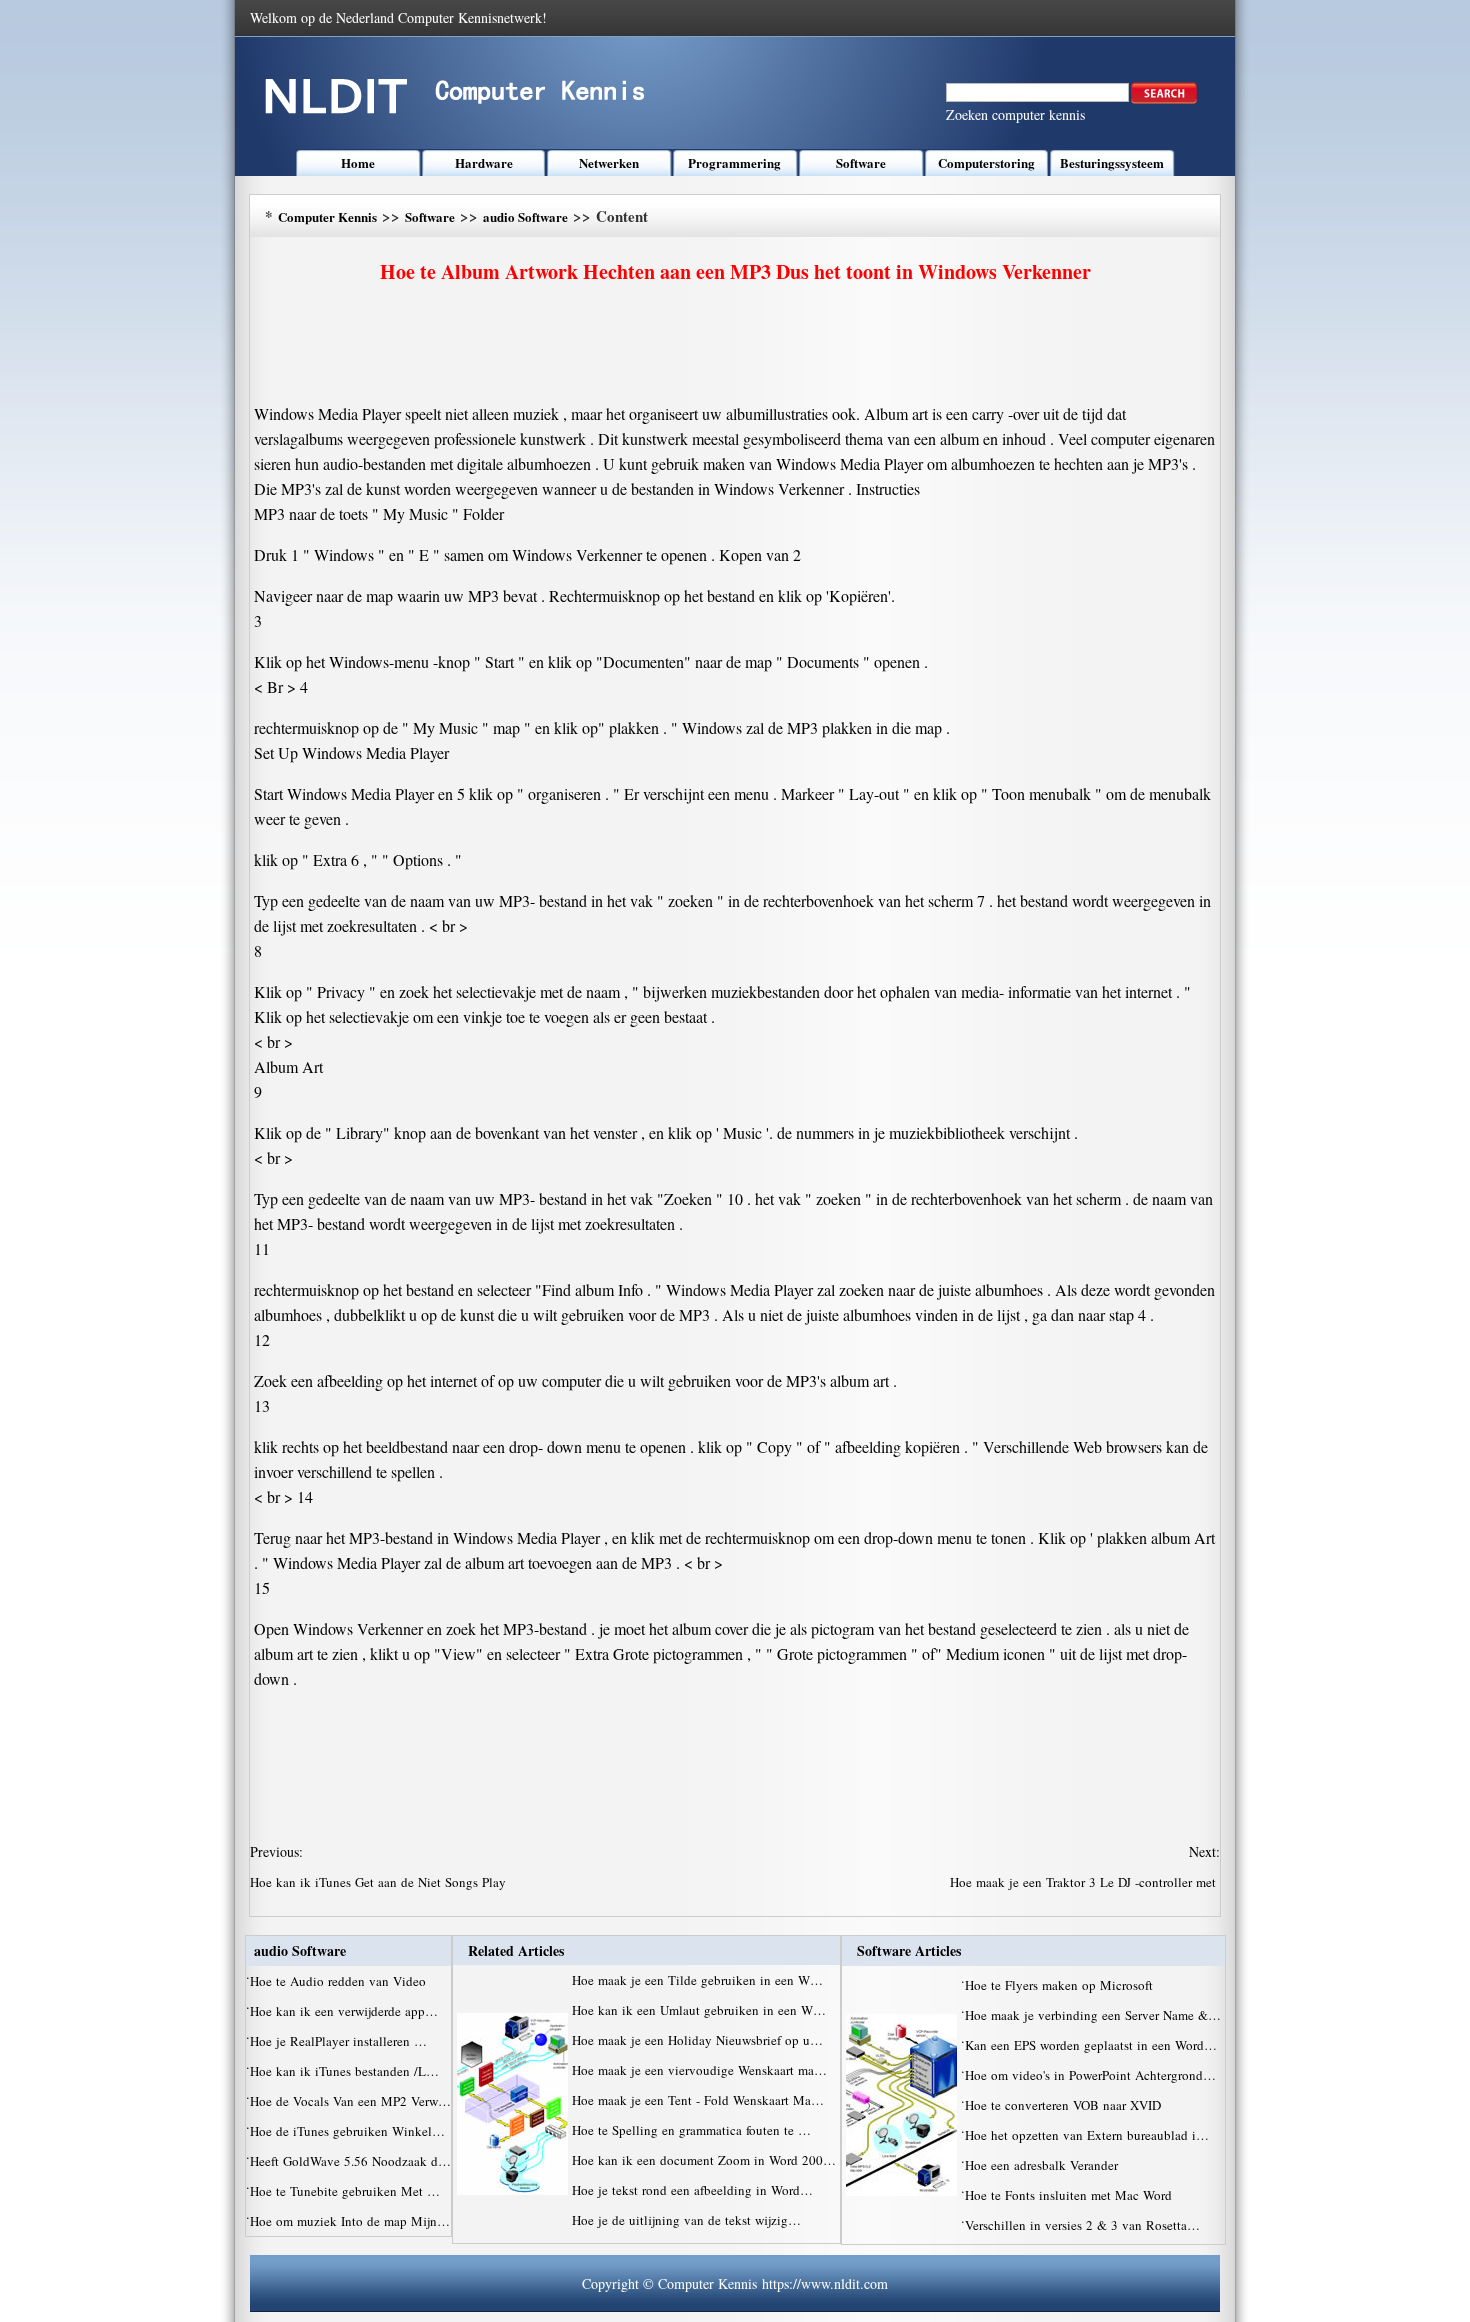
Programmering (734, 162)
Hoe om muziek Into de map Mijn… (350, 2221)
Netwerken (609, 162)
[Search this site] (1164, 99)
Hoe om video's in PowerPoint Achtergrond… (1090, 2075)
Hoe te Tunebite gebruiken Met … (345, 2191)
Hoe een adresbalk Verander (1043, 2165)
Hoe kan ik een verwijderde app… (344, 2011)
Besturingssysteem (1112, 162)
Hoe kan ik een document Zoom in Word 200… (704, 2160)
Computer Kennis (327, 216)
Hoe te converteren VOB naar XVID (1065, 2105)
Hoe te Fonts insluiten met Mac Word (1070, 2195)
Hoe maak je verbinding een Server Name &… (1093, 2015)
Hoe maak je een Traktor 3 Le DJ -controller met (1085, 1882)
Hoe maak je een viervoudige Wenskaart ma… (699, 2070)
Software (861, 162)
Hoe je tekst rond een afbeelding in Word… (692, 2190)
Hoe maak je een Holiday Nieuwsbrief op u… (697, 2040)
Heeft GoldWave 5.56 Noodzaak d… (350, 2161)
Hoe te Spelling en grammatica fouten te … (691, 2130)
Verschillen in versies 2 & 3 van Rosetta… (1082, 2225)
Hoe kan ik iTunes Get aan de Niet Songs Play (380, 1882)
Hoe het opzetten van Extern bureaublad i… (1087, 2135)
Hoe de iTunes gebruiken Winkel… (347, 2131)
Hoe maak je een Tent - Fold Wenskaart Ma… (698, 2100)
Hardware (484, 162)
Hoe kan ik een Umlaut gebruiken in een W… (699, 2010)
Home (358, 162)
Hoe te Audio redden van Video (340, 1981)
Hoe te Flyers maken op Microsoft (1061, 1985)
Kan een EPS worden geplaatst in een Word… (1091, 2045)
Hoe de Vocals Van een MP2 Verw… (350, 2101)
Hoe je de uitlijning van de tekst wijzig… (686, 2220)
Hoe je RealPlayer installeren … (338, 2041)
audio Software (525, 216)
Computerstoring (986, 162)
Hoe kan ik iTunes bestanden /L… (344, 2071)
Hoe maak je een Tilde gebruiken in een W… (697, 1980)
